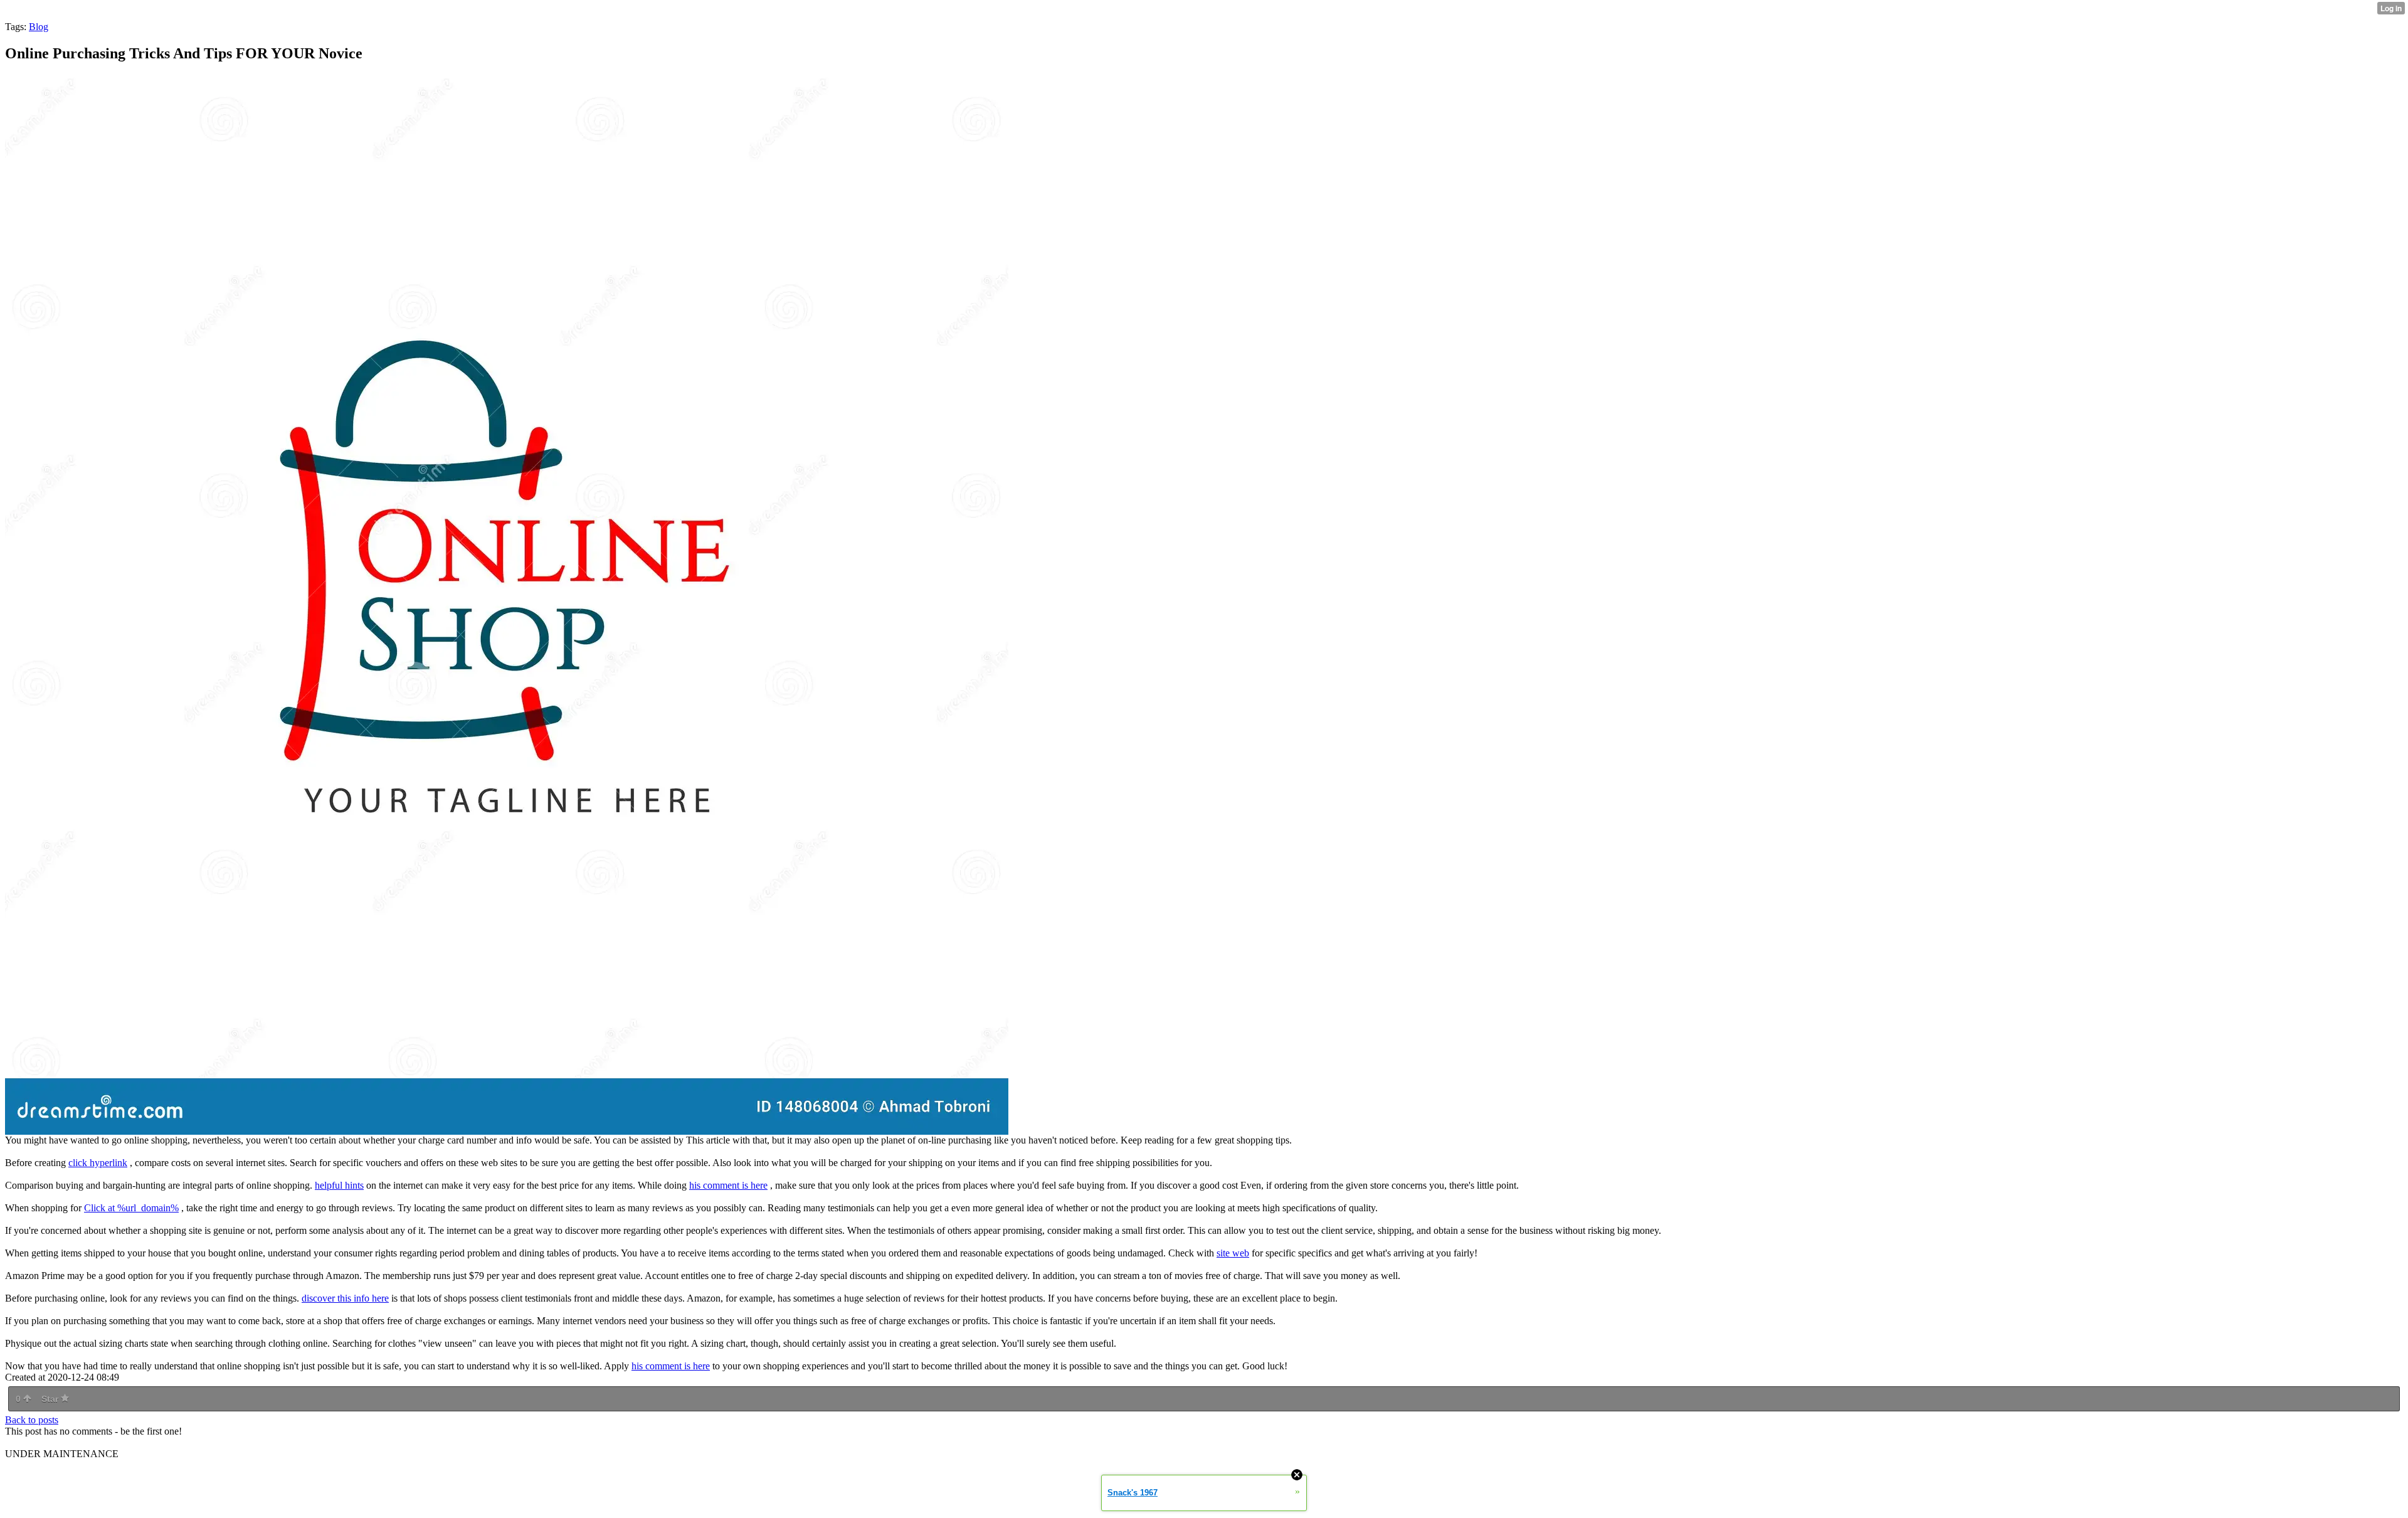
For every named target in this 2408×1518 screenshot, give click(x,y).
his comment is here (728, 1185)
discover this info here (345, 1298)
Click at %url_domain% (131, 1208)
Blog (39, 27)
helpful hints (339, 1185)
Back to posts (32, 1420)
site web (1233, 1253)
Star (51, 1399)
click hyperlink (98, 1163)
